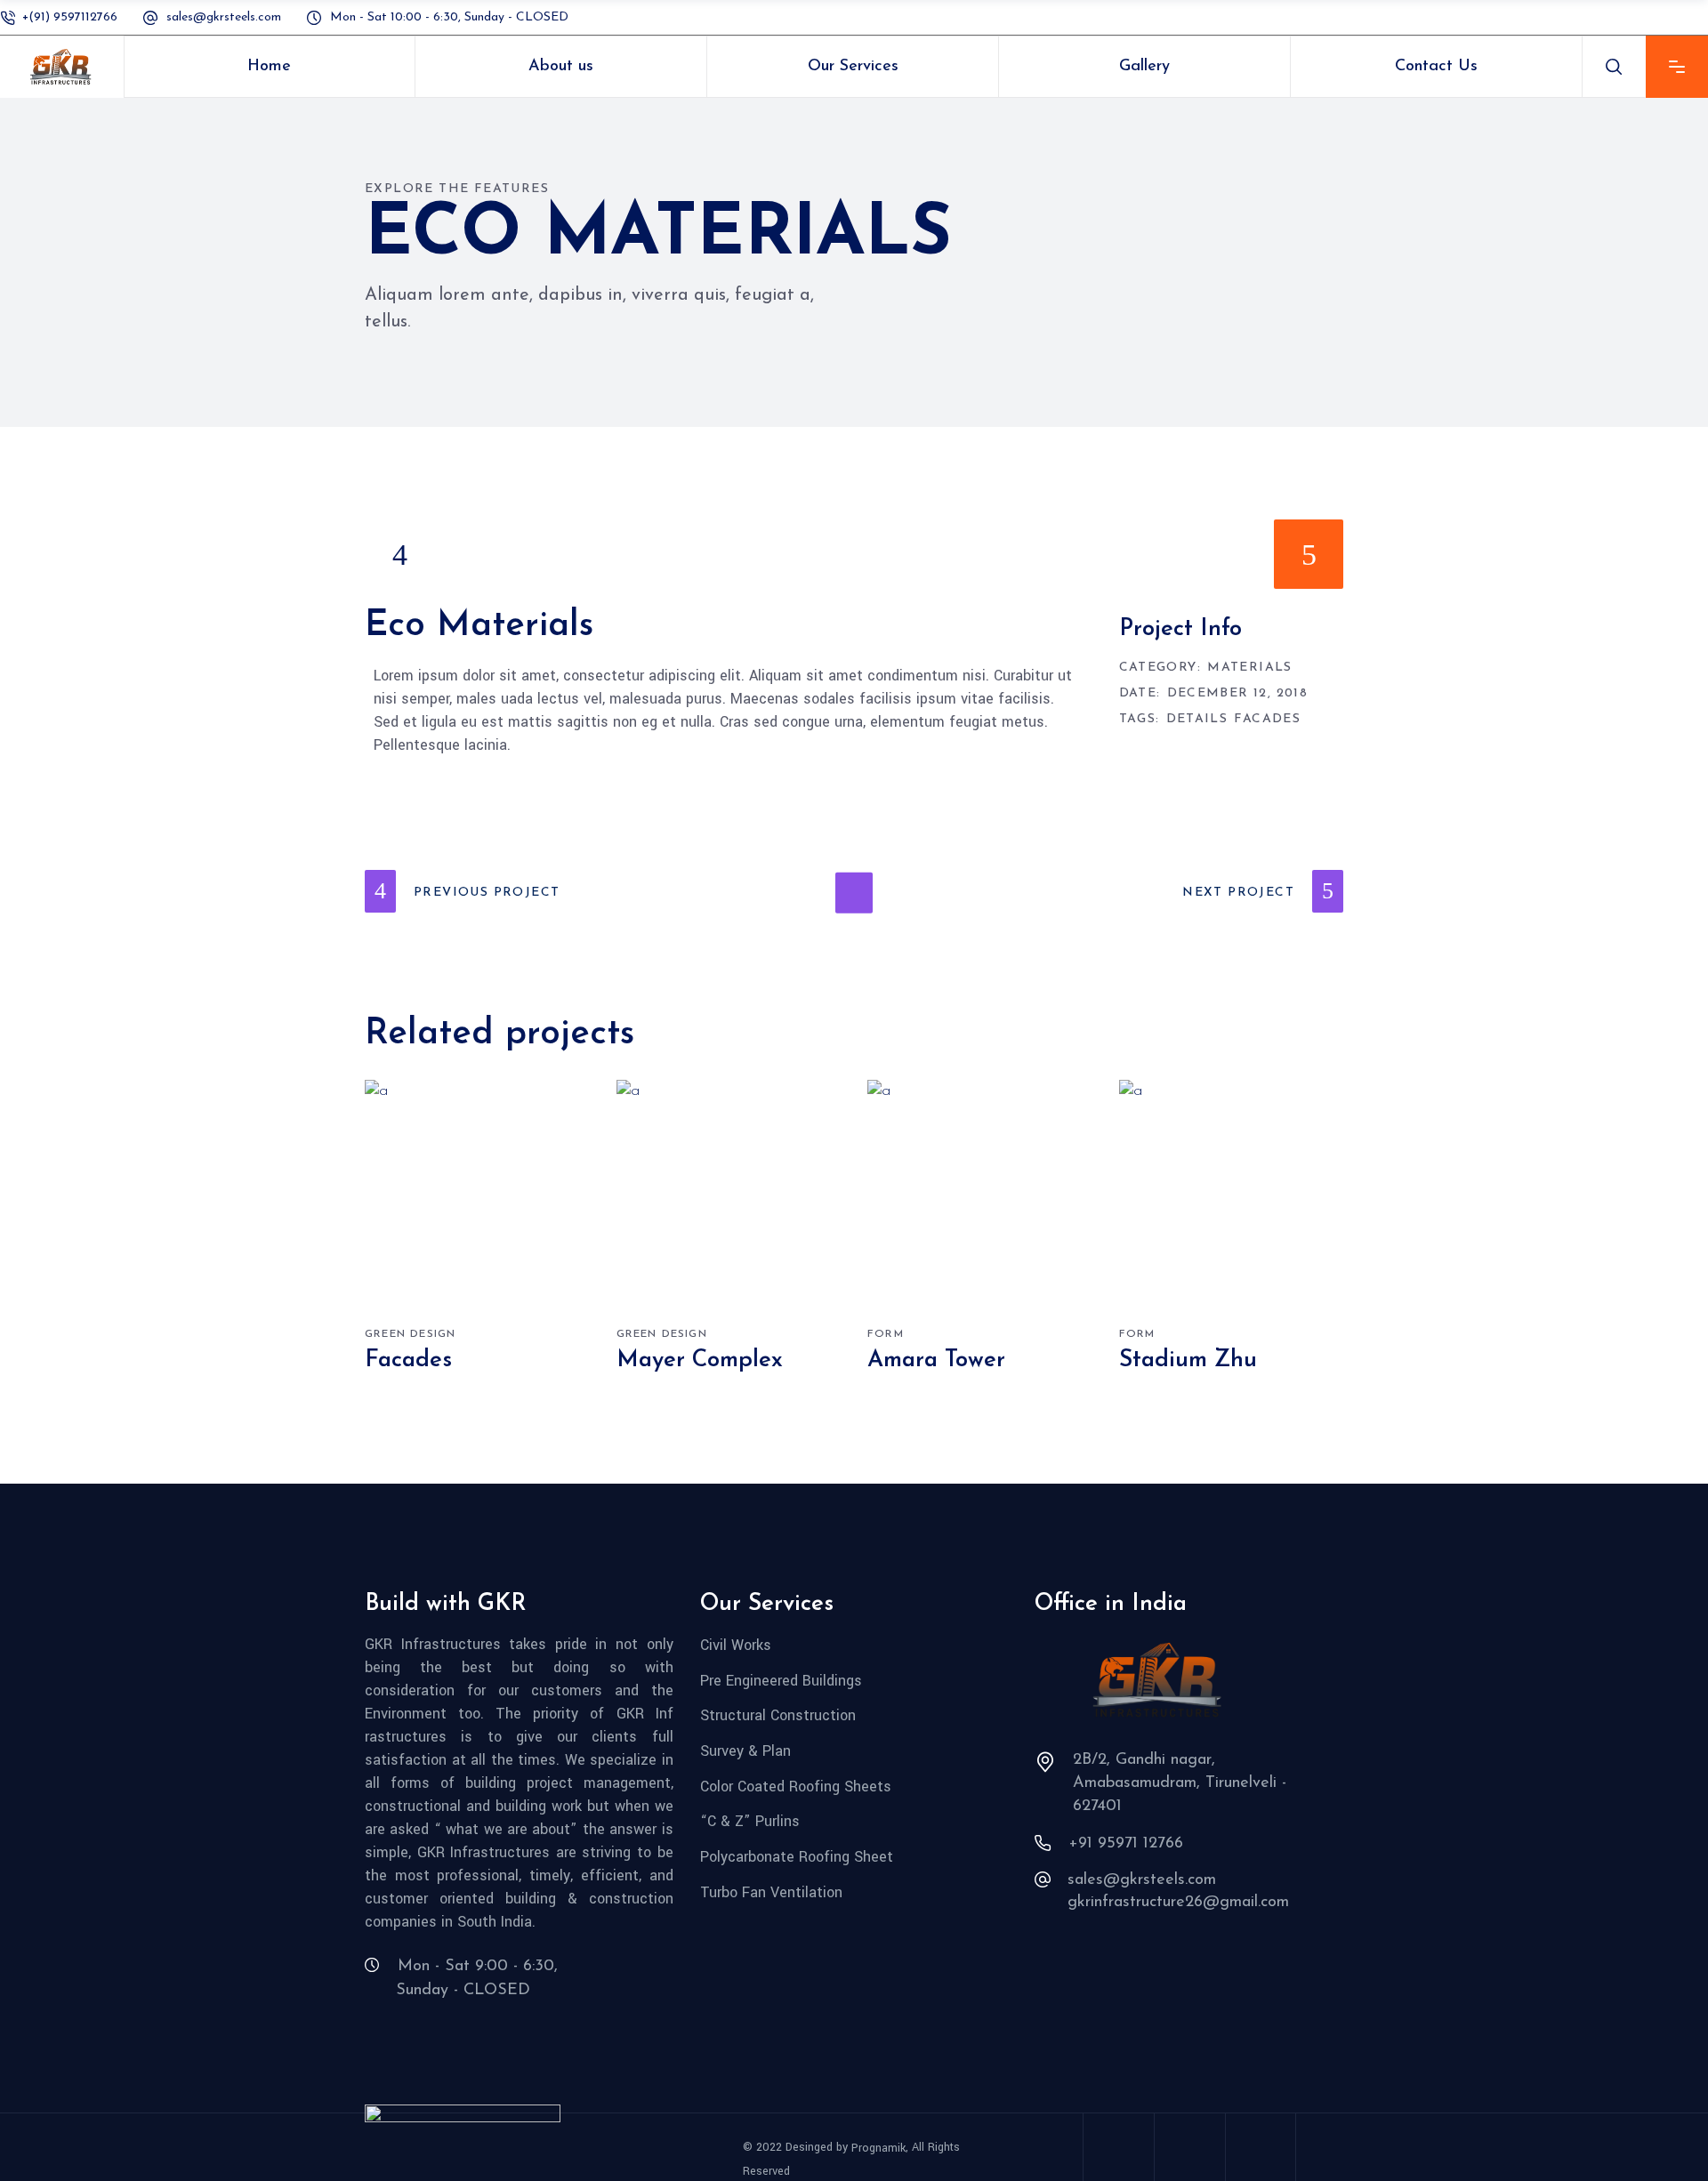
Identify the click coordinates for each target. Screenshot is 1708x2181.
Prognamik (878, 2148)
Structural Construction (778, 1715)
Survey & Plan (745, 1751)
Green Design (410, 1334)
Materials (1250, 668)
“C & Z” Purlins (750, 1821)
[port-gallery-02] (854, 555)
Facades (1267, 720)
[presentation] (399, 554)
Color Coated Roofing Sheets (796, 1786)
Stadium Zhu (1188, 1360)
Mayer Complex (700, 1360)
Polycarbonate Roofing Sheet (797, 1857)
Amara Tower (936, 1360)
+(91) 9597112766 (70, 17)
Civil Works (736, 1645)
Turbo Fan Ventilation (771, 1891)
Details (1197, 720)
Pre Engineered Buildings (781, 1680)
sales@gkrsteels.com (226, 17)
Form (886, 1334)
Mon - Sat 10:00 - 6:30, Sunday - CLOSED (449, 17)
